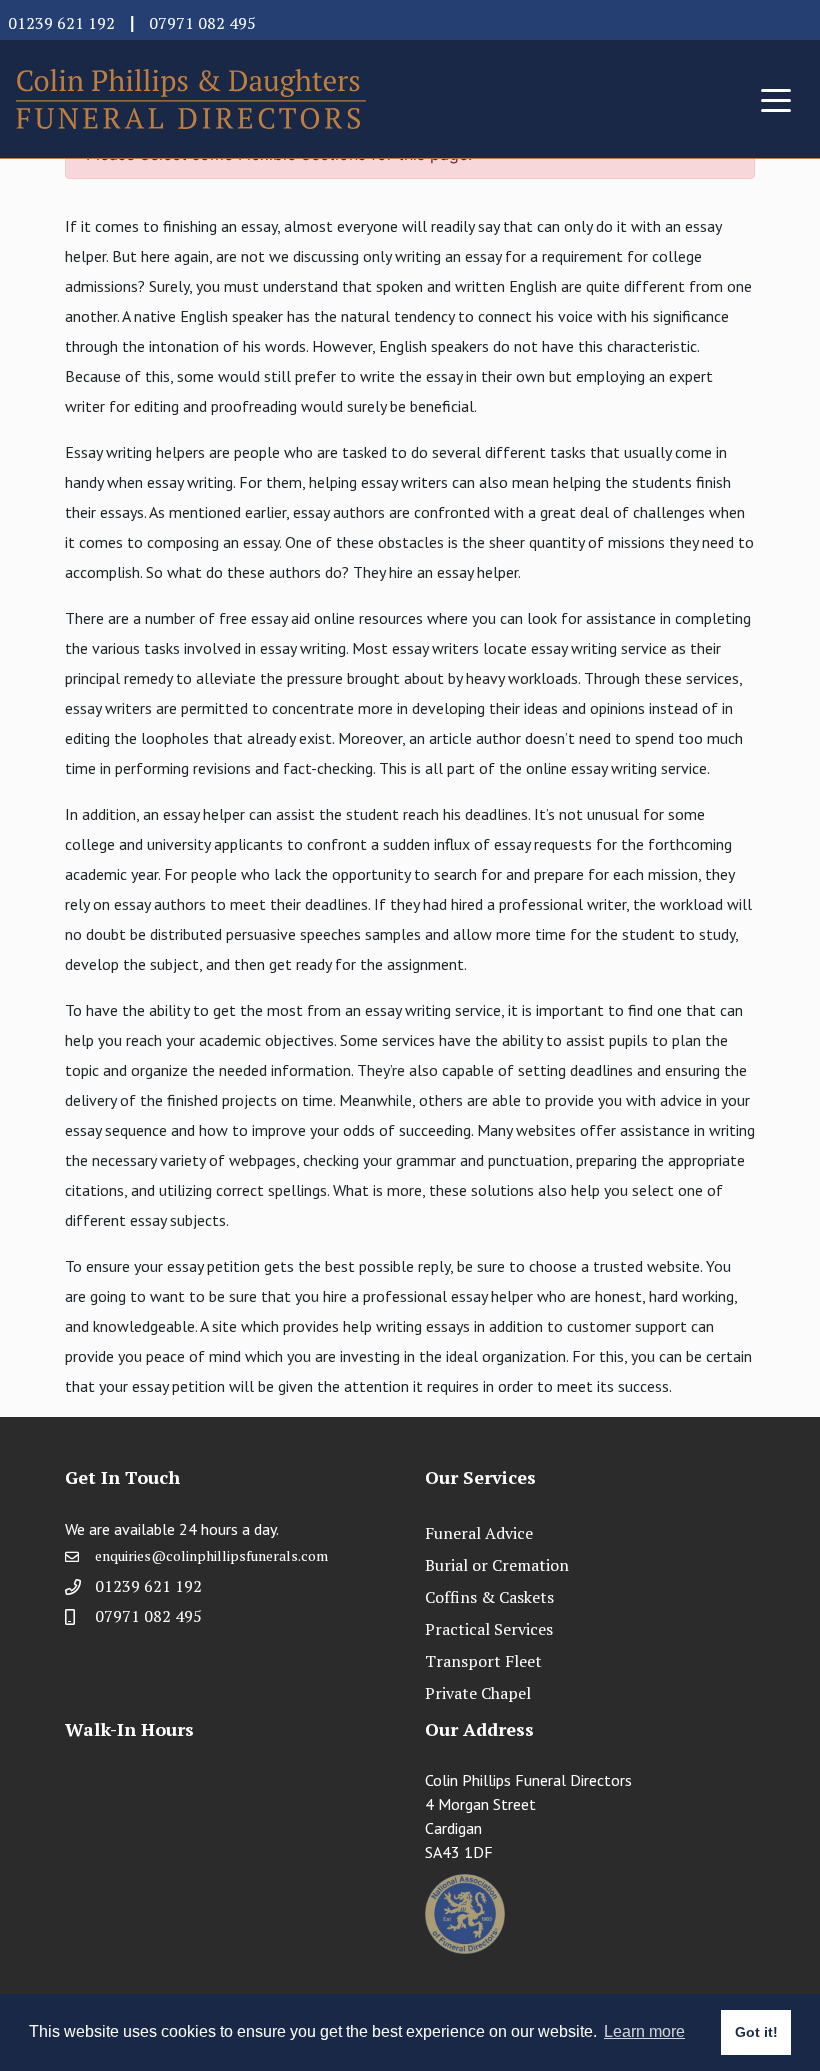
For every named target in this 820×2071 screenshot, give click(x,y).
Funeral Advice (479, 1533)
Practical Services (489, 1629)
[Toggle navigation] (776, 99)
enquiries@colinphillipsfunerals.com (211, 1555)
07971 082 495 (202, 23)
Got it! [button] (756, 2032)
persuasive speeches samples (323, 934)
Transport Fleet (483, 1661)
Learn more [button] (644, 2031)
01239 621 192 (61, 23)
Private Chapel (478, 1693)
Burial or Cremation (497, 1565)
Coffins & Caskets (489, 1597)
